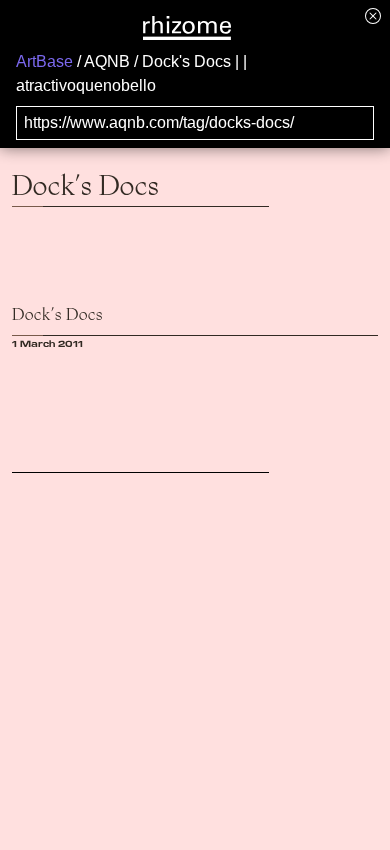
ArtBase (44, 61)
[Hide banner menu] (373, 15)
